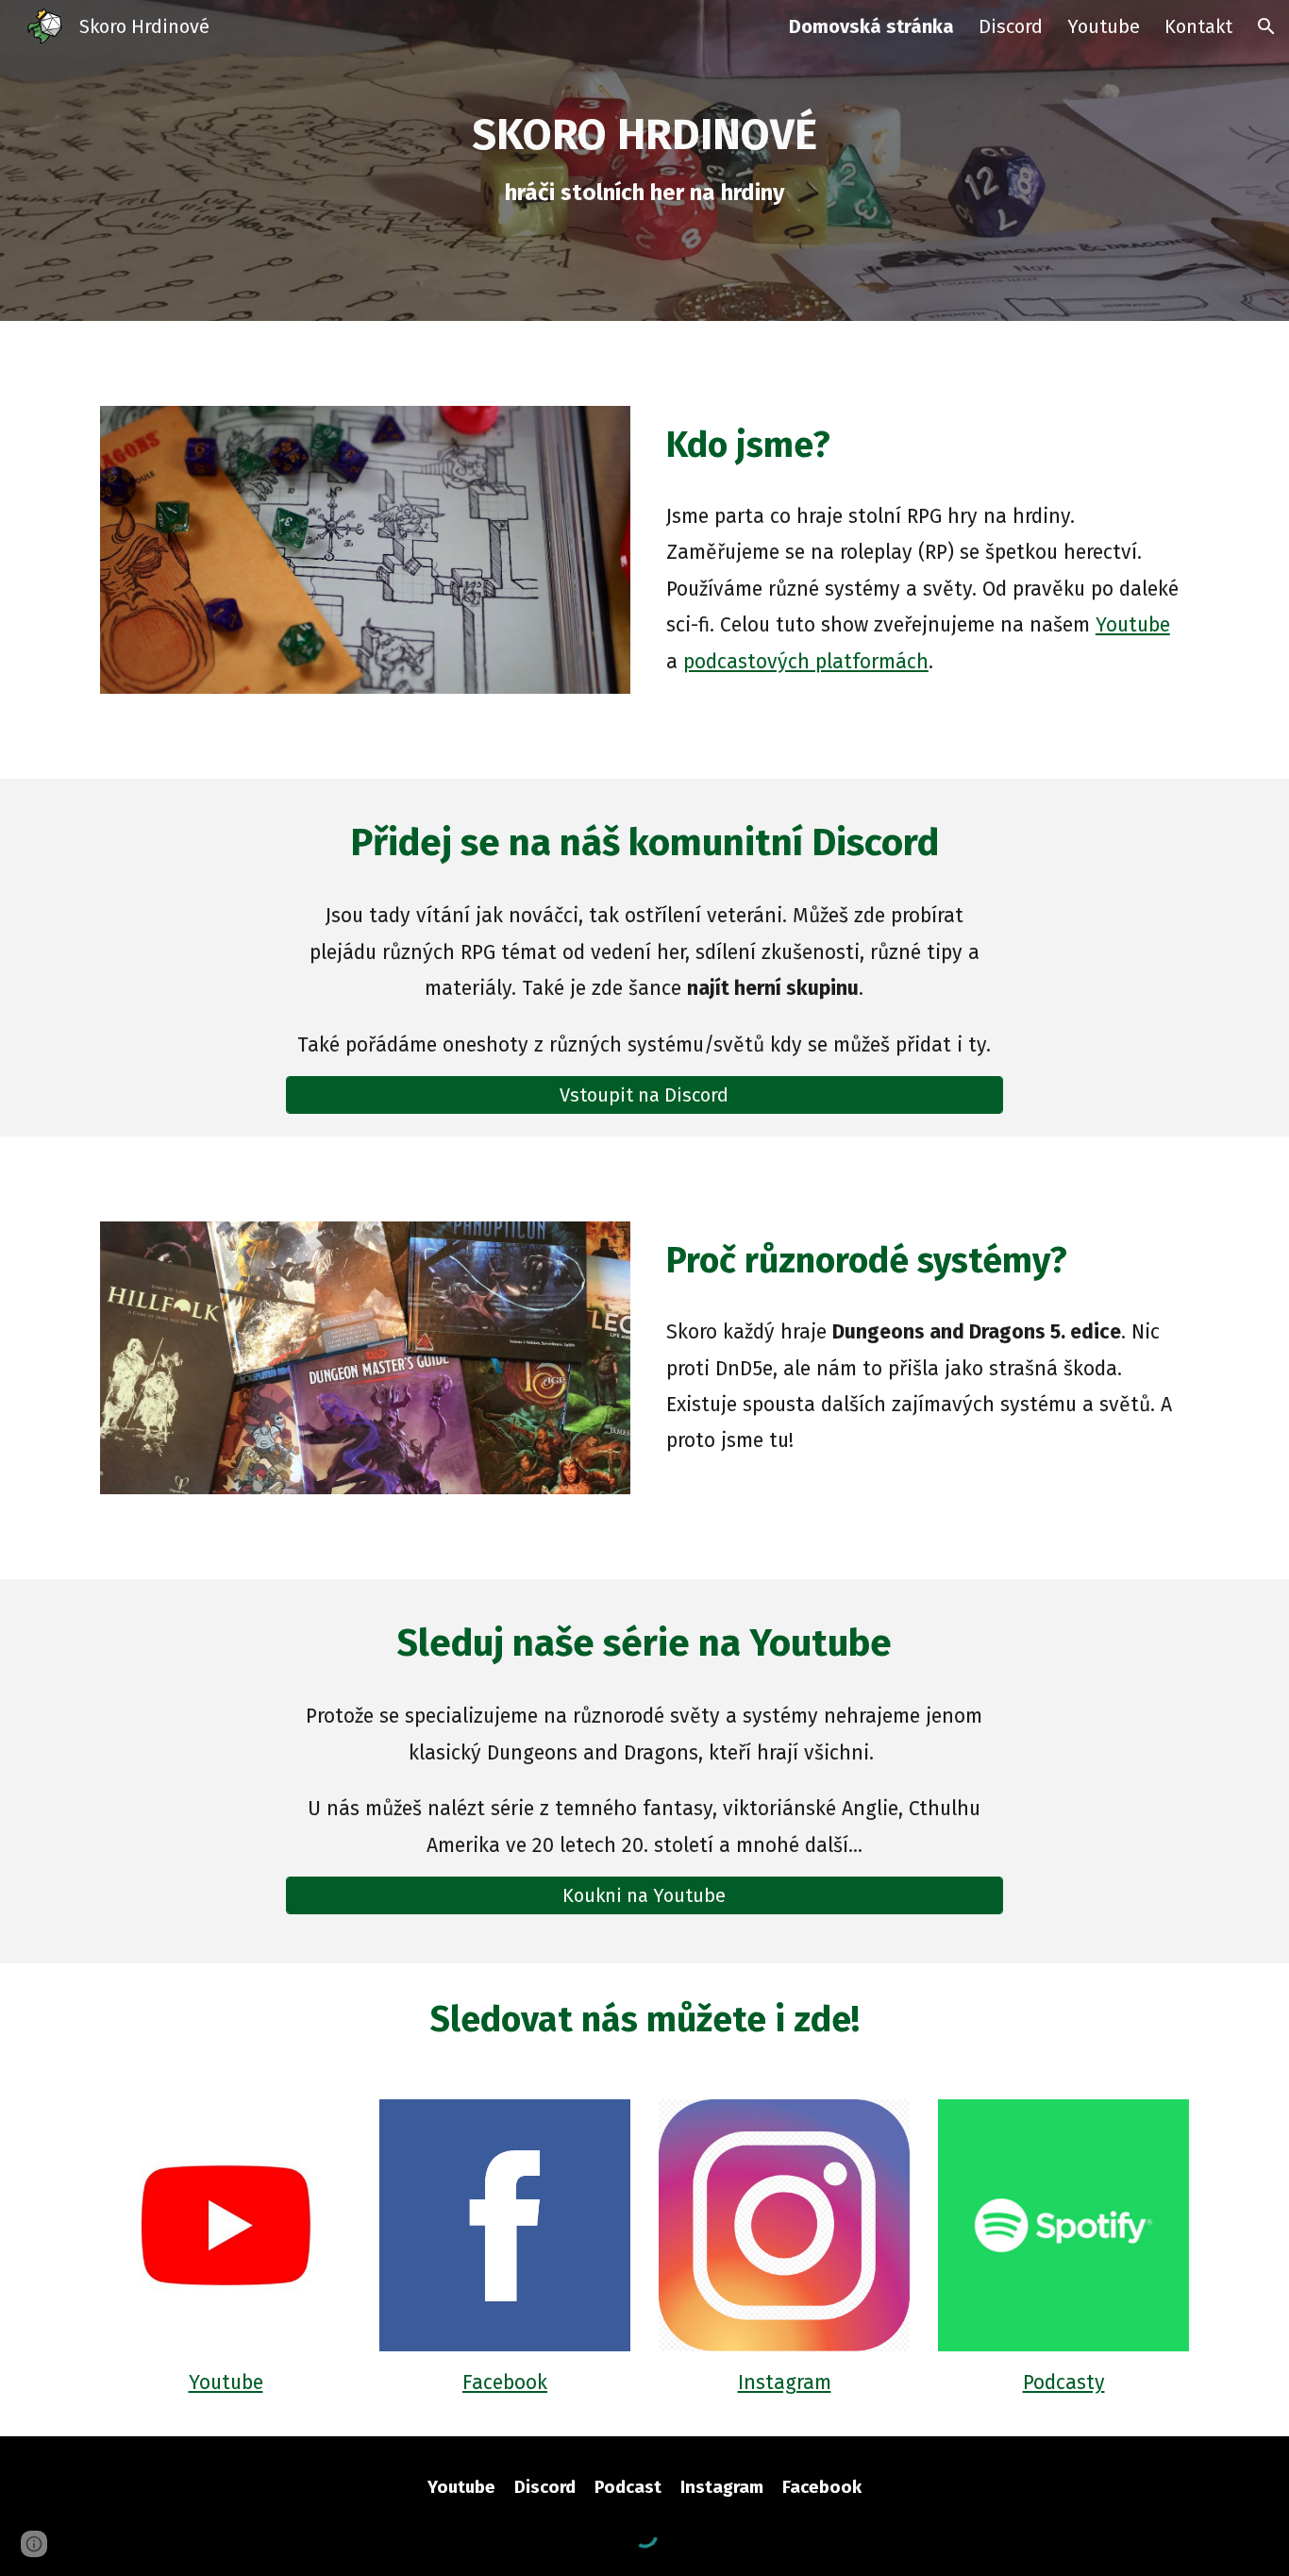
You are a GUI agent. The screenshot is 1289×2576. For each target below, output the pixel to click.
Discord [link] (1011, 26)
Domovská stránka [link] (871, 26)
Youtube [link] (1104, 26)
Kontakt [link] (1198, 26)
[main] (644, 161)
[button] (1266, 26)
